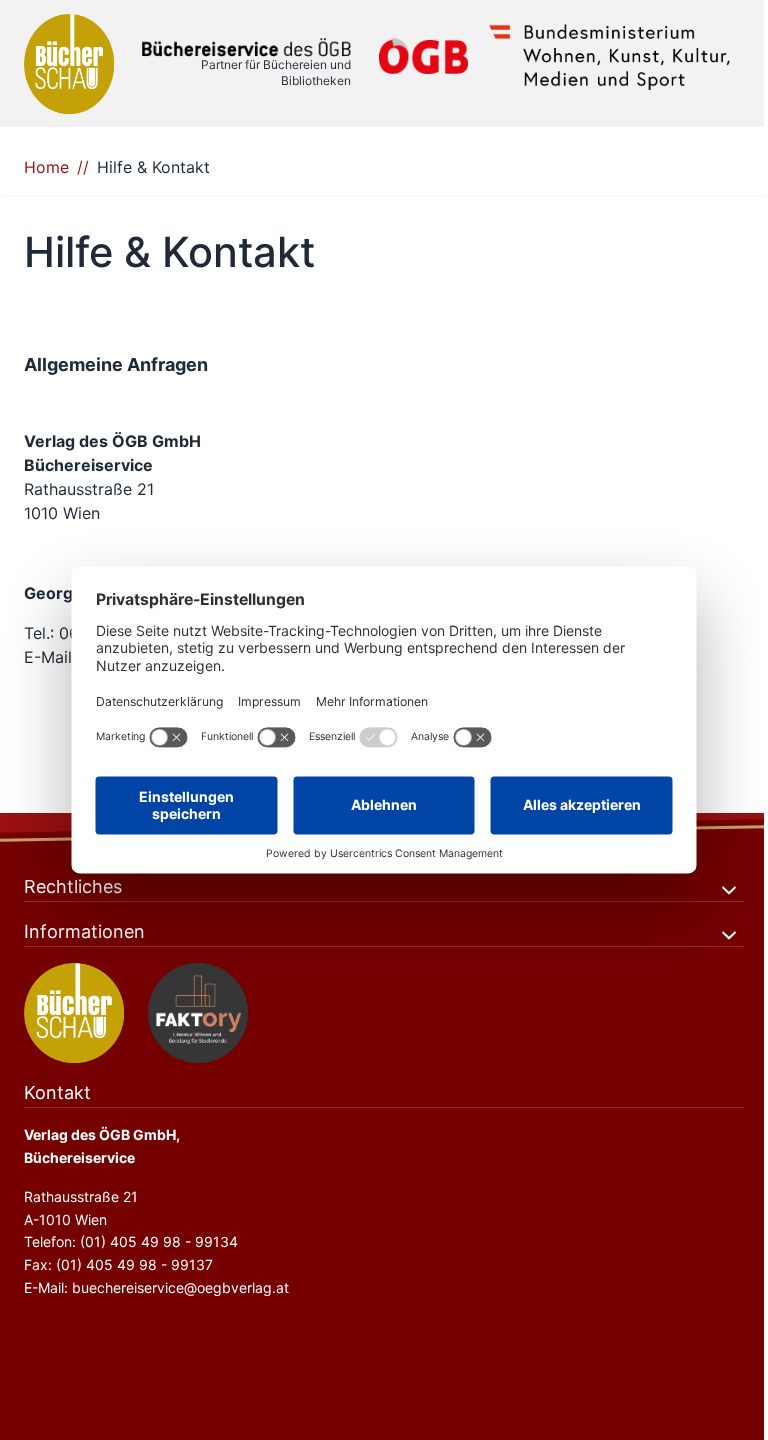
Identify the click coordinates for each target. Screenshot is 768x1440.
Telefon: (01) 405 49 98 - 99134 (131, 1241)
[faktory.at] (198, 1013)
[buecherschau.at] (74, 1013)
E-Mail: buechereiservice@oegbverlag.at (156, 1287)
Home (46, 167)
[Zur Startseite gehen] (246, 47)
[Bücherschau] (69, 64)
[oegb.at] (423, 56)
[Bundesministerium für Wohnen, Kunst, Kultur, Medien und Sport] (610, 55)
